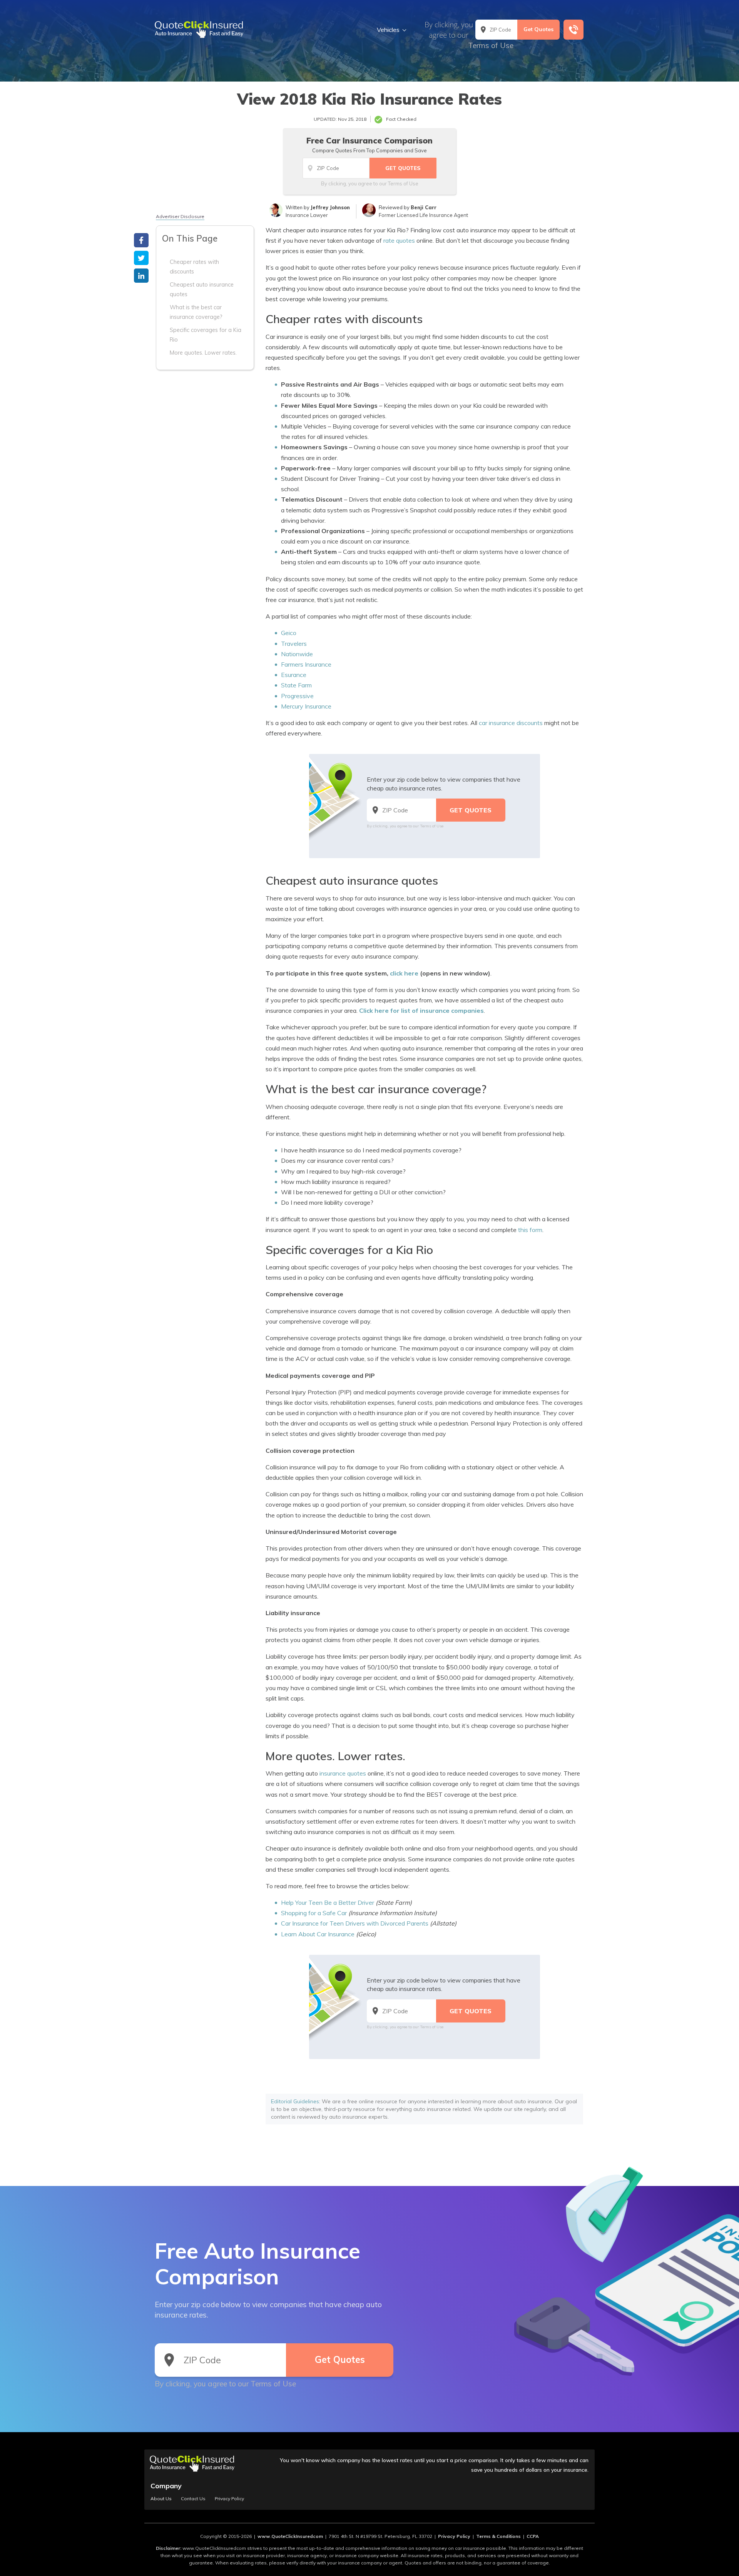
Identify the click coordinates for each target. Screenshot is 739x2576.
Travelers (294, 644)
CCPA (533, 2536)
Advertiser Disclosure (180, 216)
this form (530, 1230)
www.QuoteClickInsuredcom (290, 2536)
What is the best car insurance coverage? (196, 312)
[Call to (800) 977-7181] (573, 30)
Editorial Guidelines (295, 2101)
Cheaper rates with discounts (194, 267)
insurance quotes (343, 1773)
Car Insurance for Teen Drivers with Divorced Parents (355, 1923)
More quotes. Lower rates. (203, 353)
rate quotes (399, 240)
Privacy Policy (229, 2499)
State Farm (296, 685)
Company (166, 2486)
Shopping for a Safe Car (314, 1913)
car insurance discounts (511, 723)
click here (404, 973)
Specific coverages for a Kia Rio (206, 335)
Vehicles (388, 30)
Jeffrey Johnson (330, 207)
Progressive (297, 696)
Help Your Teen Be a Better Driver (328, 1902)
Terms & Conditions (498, 2536)
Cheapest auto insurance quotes (202, 289)
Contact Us (193, 2499)
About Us (161, 2499)
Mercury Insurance (306, 706)
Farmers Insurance (306, 664)
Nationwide (297, 654)
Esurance (294, 675)
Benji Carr (424, 207)
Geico (289, 633)
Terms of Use (491, 45)
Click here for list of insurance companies (421, 1010)
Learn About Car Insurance (318, 1934)
